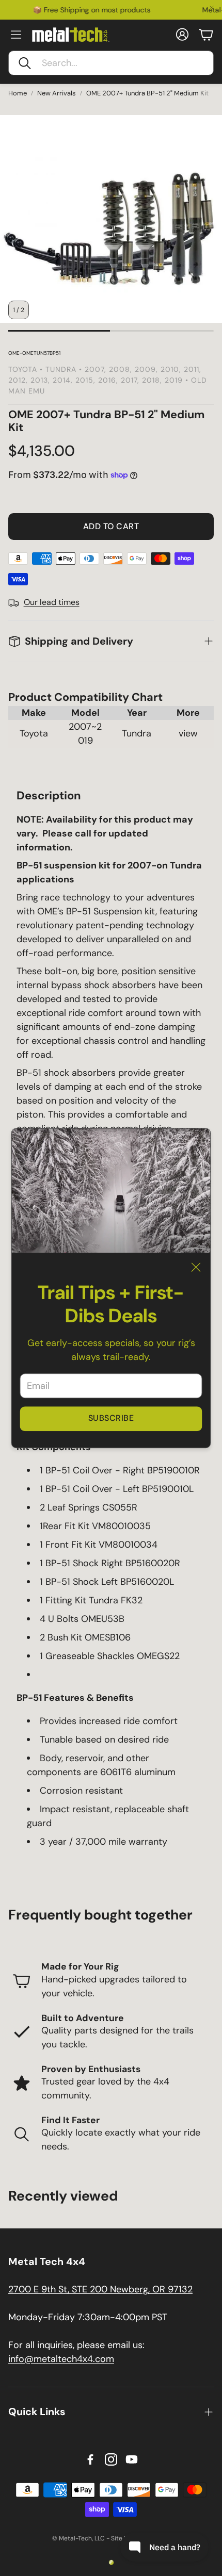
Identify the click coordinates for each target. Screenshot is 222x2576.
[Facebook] (90, 2459)
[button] (111, 63)
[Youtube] (132, 2459)
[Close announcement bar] (212, 8)
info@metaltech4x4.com (61, 2359)
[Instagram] (111, 2459)
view (188, 733)
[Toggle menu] (16, 35)
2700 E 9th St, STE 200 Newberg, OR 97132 (100, 2289)
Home (18, 93)
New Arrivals (57, 93)
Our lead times (52, 602)
